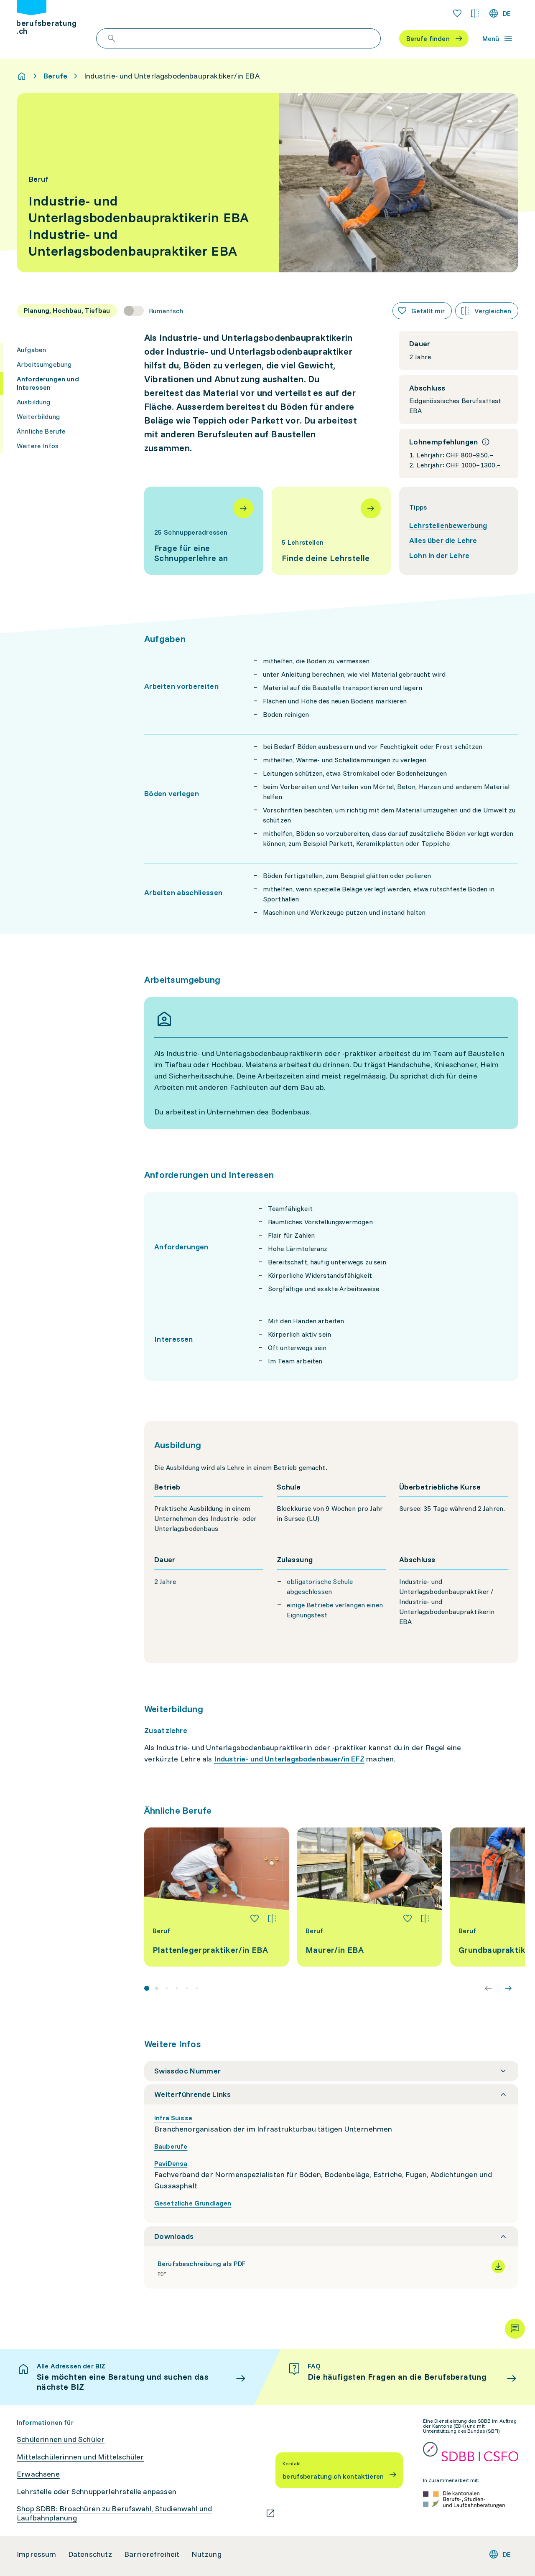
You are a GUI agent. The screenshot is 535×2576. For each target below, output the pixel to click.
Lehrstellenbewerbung (448, 525)
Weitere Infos (38, 446)
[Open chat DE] (515, 2329)
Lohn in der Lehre (439, 555)
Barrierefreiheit (152, 2554)
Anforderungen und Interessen (48, 383)
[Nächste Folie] (508, 1988)
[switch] (154, 311)
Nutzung (206, 2554)
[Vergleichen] (272, 1919)
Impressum (37, 2554)
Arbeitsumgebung (44, 364)
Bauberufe (171, 2146)
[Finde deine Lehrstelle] (331, 531)
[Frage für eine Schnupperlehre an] (204, 531)
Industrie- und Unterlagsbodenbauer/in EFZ (289, 1759)
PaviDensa (171, 2163)
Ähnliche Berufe (41, 431)
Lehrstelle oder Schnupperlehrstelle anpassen (97, 2492)
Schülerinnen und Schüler (61, 2439)
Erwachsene (38, 2474)
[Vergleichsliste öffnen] (475, 13)
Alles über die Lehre (443, 540)
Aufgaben (31, 350)
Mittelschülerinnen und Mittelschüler (80, 2457)
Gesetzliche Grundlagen (193, 2203)
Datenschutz (90, 2554)
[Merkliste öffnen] (457, 13)
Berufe (55, 76)
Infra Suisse (173, 2118)
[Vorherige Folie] (488, 1988)
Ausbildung (34, 402)
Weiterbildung (38, 416)
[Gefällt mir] (255, 1919)
